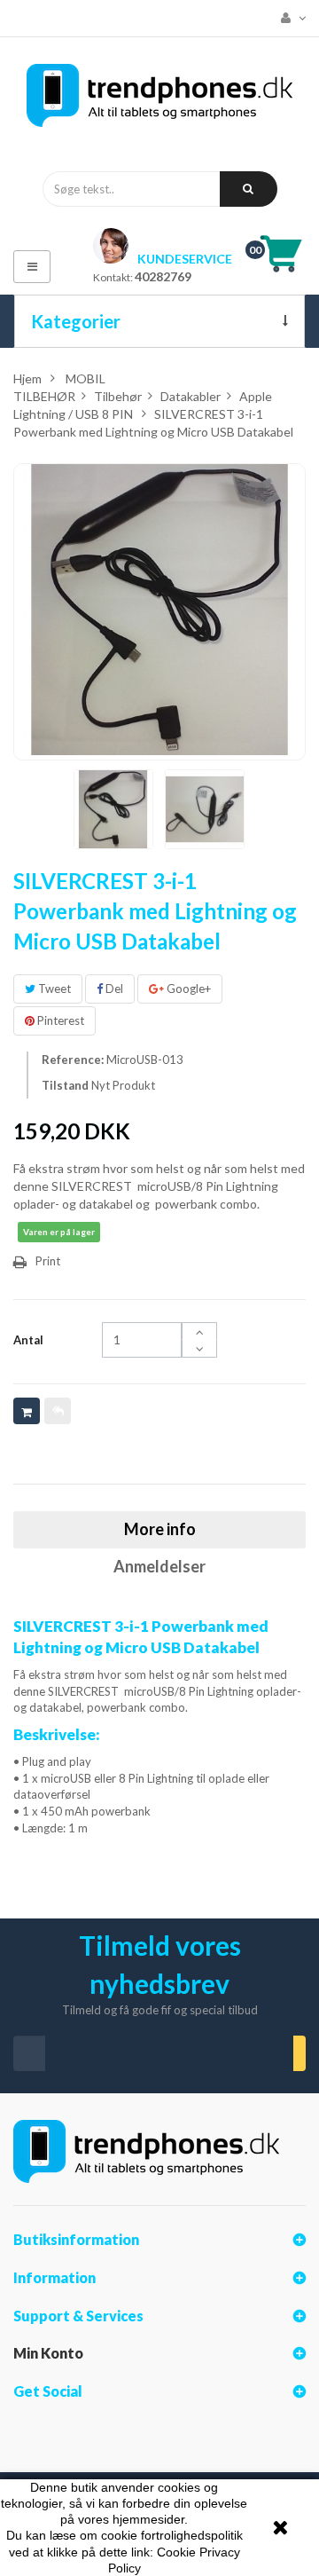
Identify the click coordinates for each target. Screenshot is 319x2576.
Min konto (48, 2353)
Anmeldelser (159, 1566)
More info (160, 1529)
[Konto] (288, 18)
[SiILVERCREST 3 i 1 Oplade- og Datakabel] (113, 809)
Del (113, 989)
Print (48, 1261)
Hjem (27, 378)
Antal (28, 1340)
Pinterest (59, 1020)
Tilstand (65, 1085)
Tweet (53, 989)
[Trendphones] (159, 100)
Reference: (73, 1060)
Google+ (187, 989)
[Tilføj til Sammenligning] (58, 1411)
